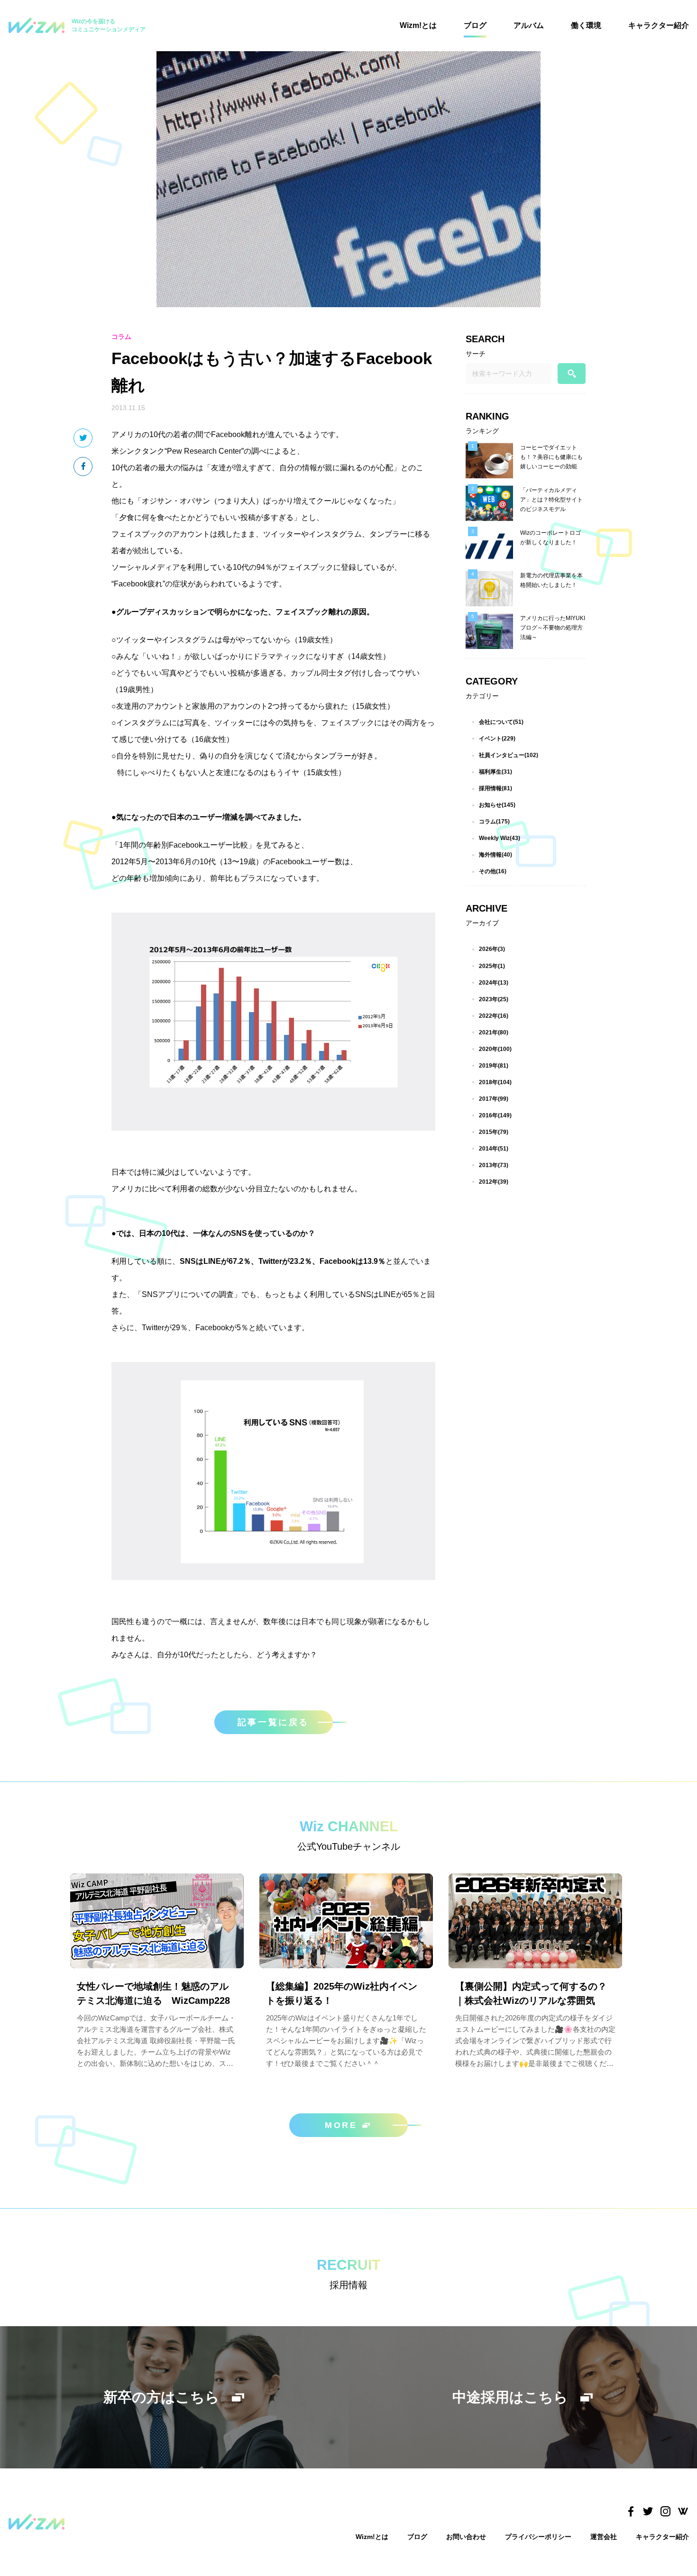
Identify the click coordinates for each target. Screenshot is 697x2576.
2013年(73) (494, 1165)
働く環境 (586, 25)
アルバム (529, 25)
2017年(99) (494, 1099)
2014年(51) (494, 1149)
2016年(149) (495, 1115)
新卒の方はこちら (161, 2397)
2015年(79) (494, 1132)
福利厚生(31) (495, 772)
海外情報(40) (495, 855)
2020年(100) (495, 1049)
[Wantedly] (683, 2512)
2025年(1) (492, 966)
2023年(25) (494, 999)
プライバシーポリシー (538, 2537)
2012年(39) (494, 1182)
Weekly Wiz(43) (500, 838)
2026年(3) (492, 949)
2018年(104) (495, 1082)
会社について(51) (501, 722)
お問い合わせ (466, 2537)
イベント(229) (497, 739)
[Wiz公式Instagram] (665, 2512)
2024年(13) (494, 983)
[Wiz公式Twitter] (648, 2512)
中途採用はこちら (510, 2397)
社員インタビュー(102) (509, 755)
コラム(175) (494, 822)
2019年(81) (494, 1066)
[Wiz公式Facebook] (630, 2512)
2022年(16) (494, 1016)
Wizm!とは (418, 25)
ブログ (475, 25)
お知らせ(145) (497, 805)
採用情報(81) (495, 788)
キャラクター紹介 (659, 25)
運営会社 (604, 2537)
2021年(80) (494, 1032)
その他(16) (493, 871)
